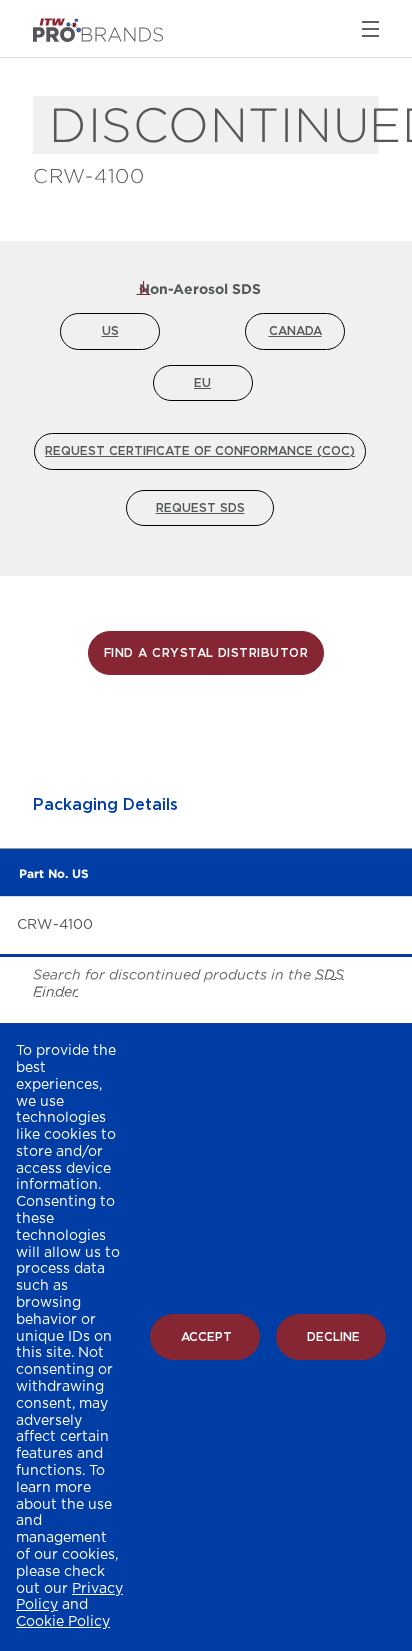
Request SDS (200, 508)
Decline (333, 1337)
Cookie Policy (63, 1622)
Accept (206, 1337)
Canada (295, 331)
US (110, 331)
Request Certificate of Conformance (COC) (200, 451)
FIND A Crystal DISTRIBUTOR (206, 653)
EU (202, 383)
